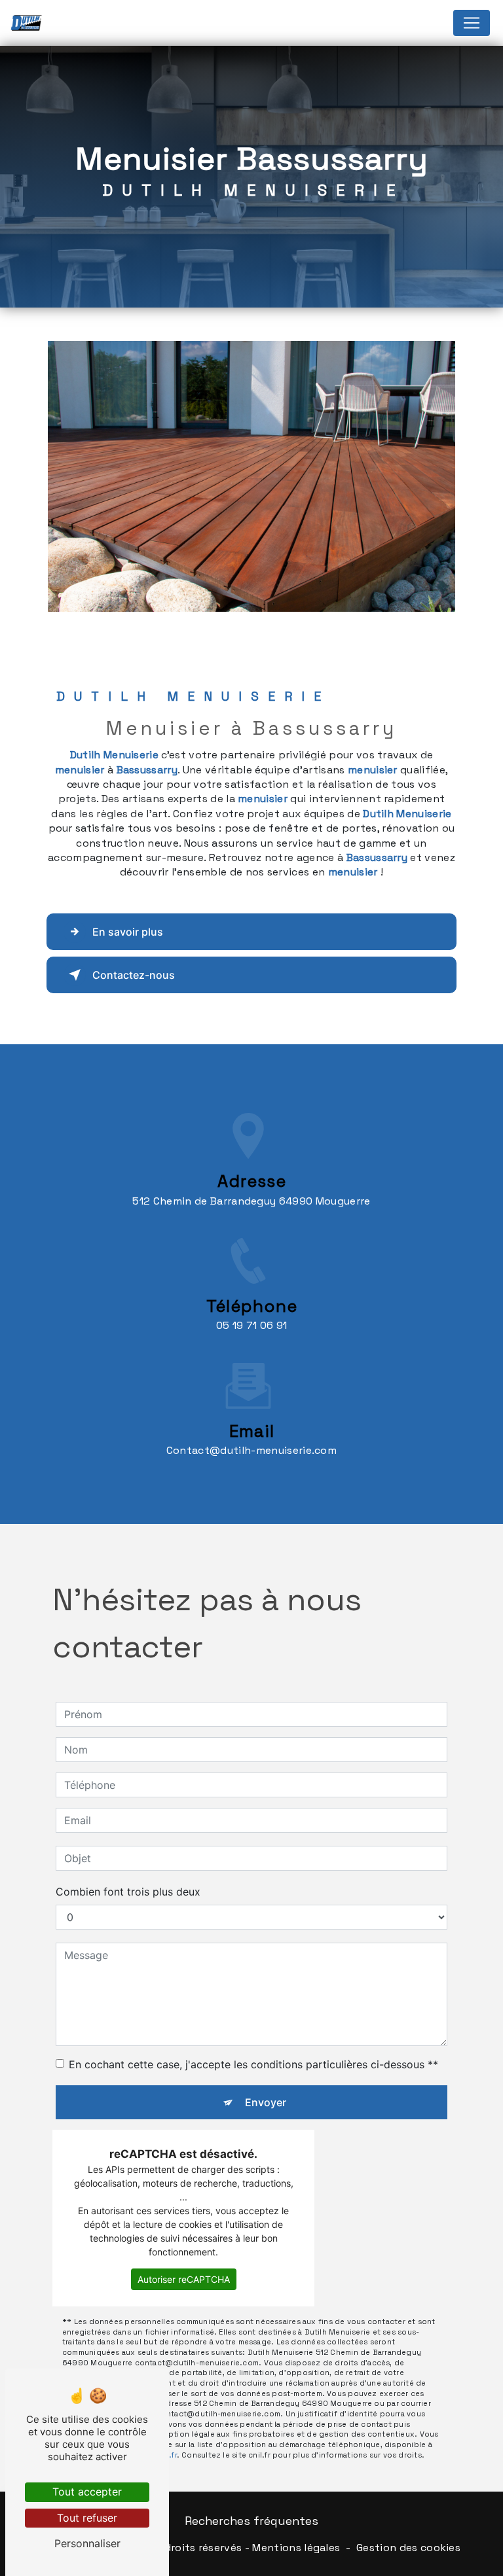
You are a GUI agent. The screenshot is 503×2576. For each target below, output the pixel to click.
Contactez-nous (134, 975)
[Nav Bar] (472, 23)
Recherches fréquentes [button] (251, 2521)
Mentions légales (296, 2548)
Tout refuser (87, 2518)
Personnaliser (87, 2543)
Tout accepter (87, 2492)
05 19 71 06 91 (252, 1325)
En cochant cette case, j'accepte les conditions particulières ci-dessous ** (253, 2064)
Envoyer (266, 2102)
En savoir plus (128, 932)
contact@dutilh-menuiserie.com (251, 1450)
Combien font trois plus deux (128, 1892)
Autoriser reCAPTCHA (184, 2279)
